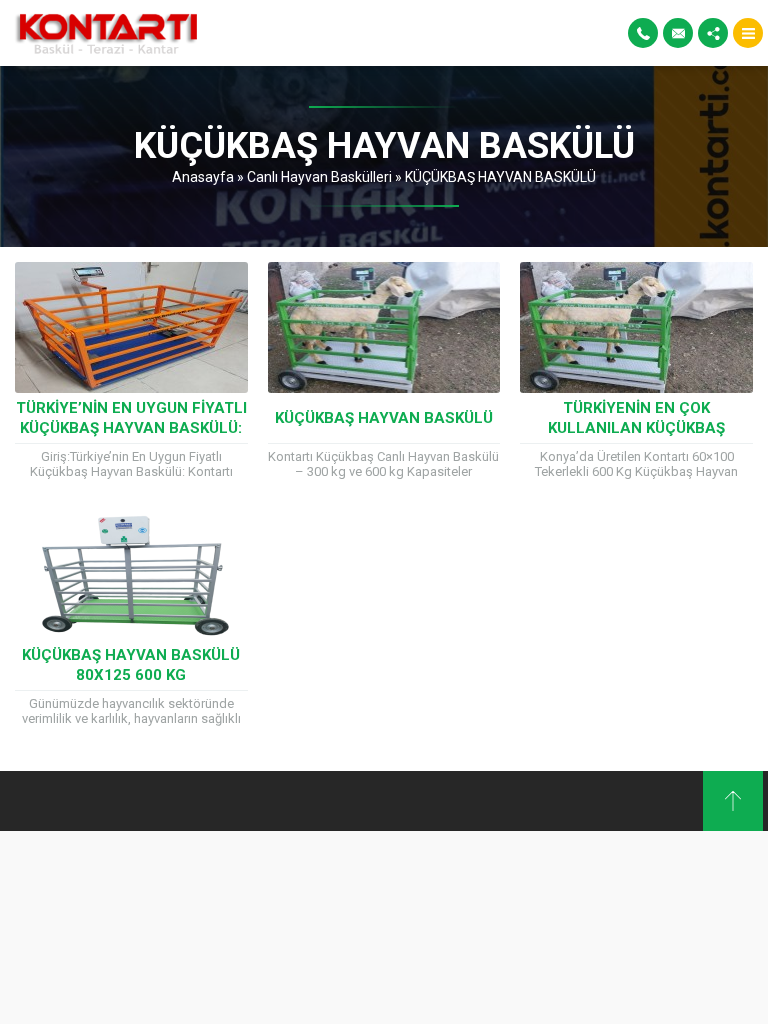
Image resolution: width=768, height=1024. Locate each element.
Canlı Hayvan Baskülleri (319, 177)
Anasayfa (203, 177)
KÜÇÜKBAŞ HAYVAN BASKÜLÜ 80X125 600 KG (131, 665)
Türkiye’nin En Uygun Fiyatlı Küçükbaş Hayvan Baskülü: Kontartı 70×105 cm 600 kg (131, 428)
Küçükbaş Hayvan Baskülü (384, 418)
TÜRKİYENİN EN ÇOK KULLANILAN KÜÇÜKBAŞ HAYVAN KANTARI (636, 428)
